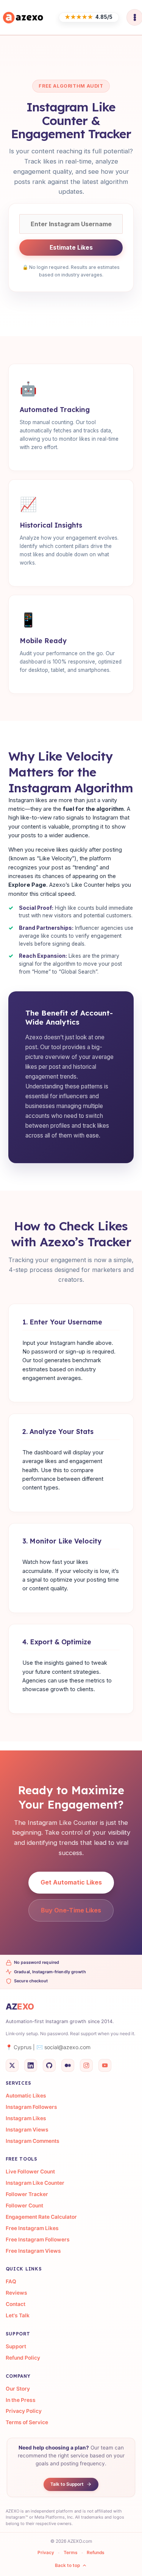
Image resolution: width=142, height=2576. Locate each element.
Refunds (96, 2553)
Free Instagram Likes (32, 2228)
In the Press (21, 2400)
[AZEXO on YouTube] (105, 2065)
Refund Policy (23, 2358)
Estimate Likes (71, 248)
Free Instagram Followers (38, 2240)
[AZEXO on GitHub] (49, 2065)
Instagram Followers (31, 2107)
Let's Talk (18, 2315)
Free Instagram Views (33, 2251)
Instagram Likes (26, 2118)
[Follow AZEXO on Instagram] (86, 2065)
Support (16, 2346)
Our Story (18, 2389)
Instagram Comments (33, 2141)
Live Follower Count (30, 2172)
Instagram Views (27, 2130)
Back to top (67, 2565)
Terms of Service (27, 2422)
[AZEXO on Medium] (68, 2065)
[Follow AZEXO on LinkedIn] (31, 2065)
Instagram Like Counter (35, 2183)
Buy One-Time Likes (71, 1910)
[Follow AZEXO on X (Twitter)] (12, 2065)
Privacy (46, 2553)
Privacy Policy (24, 2411)
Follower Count (24, 2206)
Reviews (16, 2293)
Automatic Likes (26, 2096)
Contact (16, 2304)
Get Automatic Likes (71, 1882)
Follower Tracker (27, 2194)
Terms (71, 2553)
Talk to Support (67, 2484)
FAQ (11, 2281)
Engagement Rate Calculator (41, 2217)
